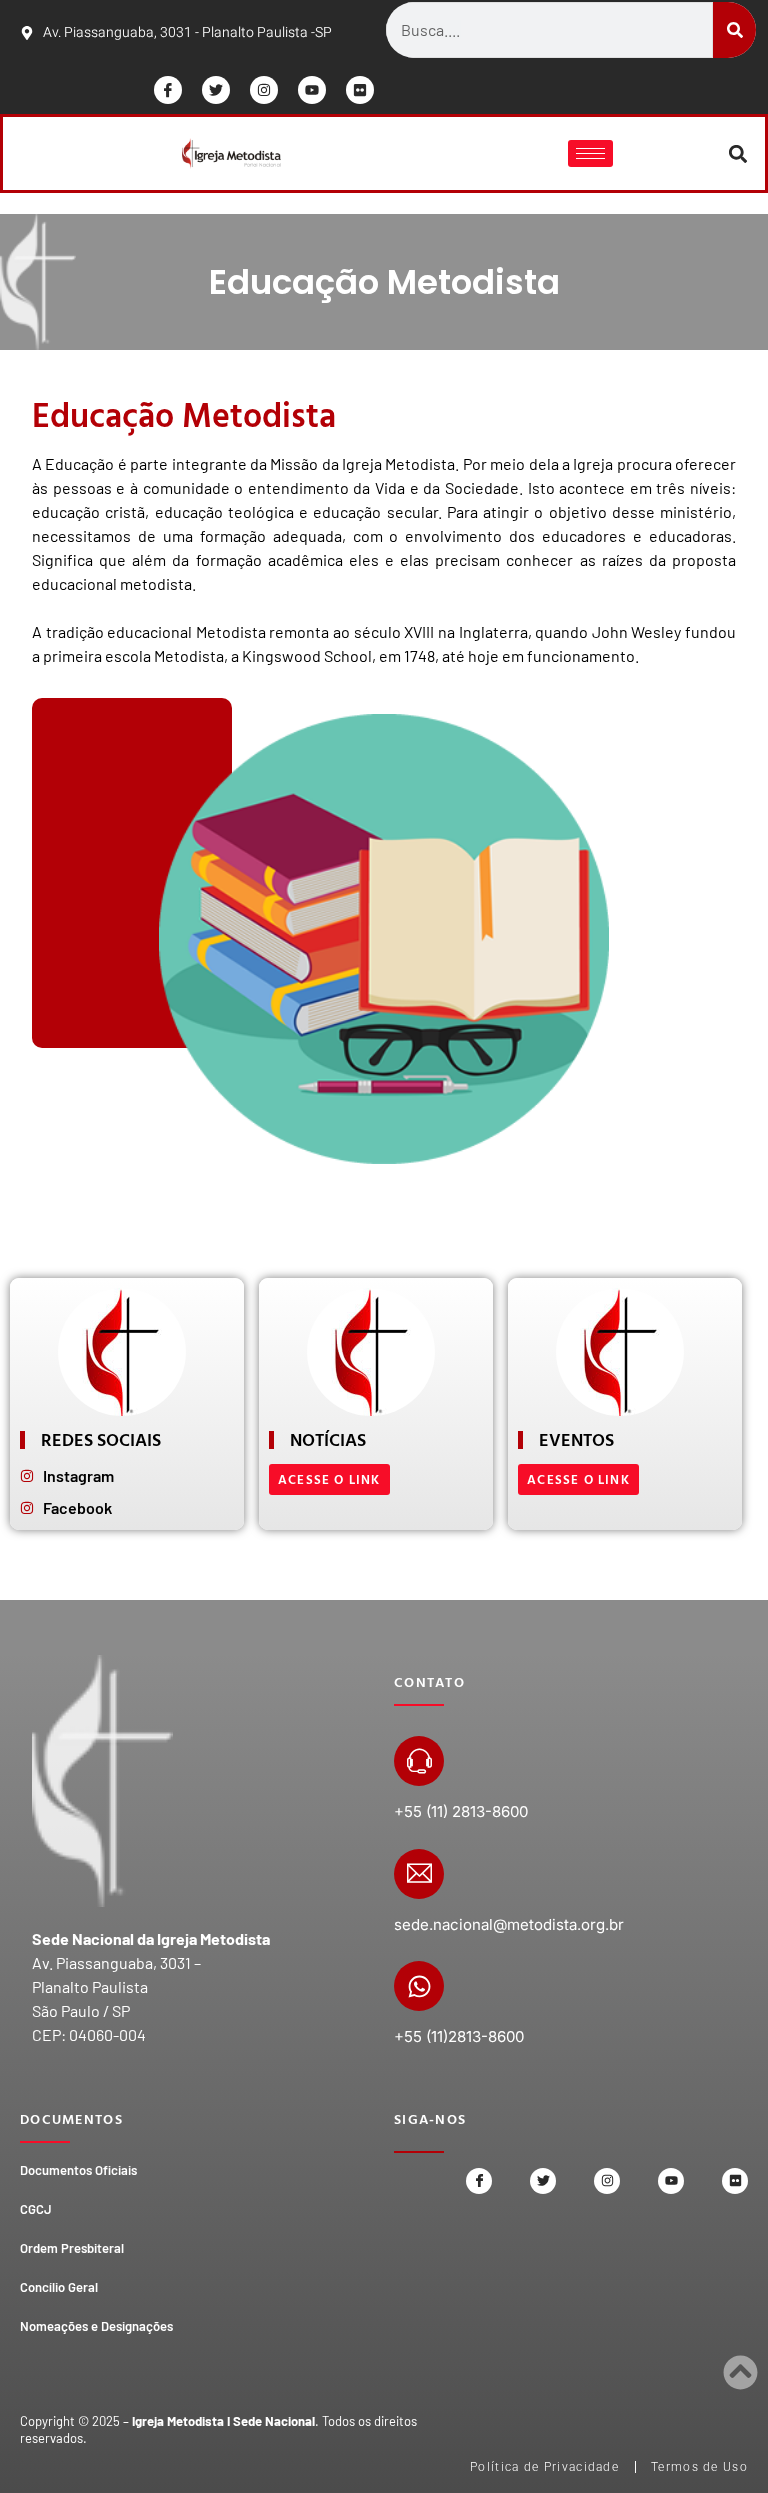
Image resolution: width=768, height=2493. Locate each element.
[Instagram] (264, 90)
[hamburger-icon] (590, 153)
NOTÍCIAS (328, 1439)
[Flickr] (360, 90)
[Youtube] (312, 90)
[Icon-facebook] (168, 90)
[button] (738, 153)
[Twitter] (216, 90)
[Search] (734, 30)
